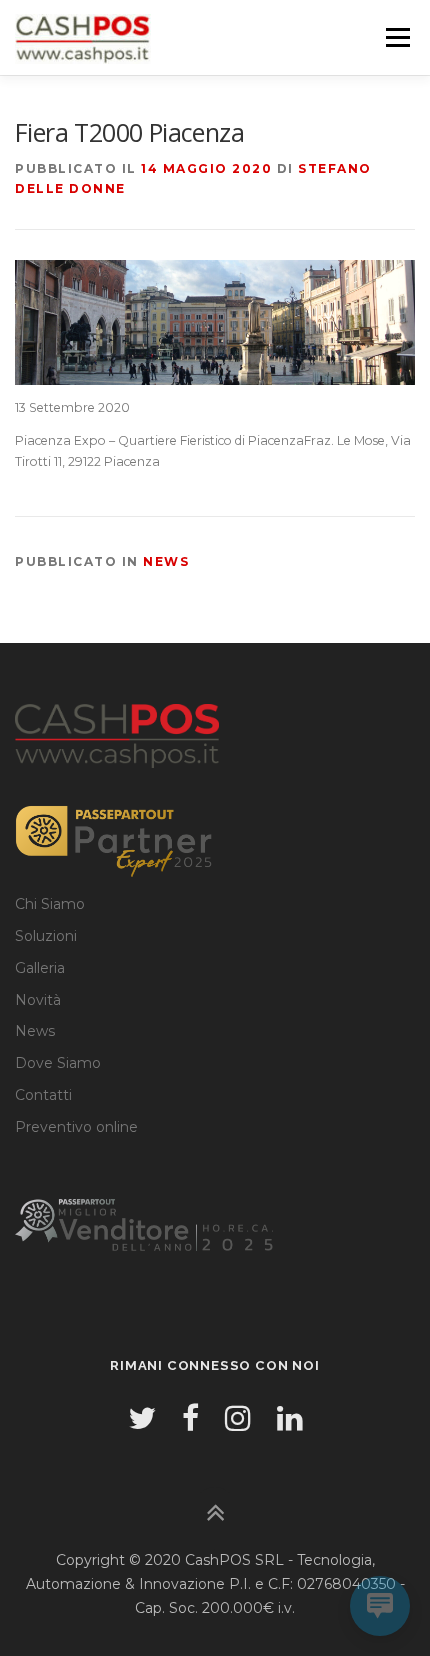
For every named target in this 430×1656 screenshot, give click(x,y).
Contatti (43, 1095)
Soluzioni (46, 936)
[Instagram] (238, 1418)
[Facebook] (190, 1418)
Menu (397, 37)
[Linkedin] (290, 1418)
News (166, 561)
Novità (38, 1000)
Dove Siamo (58, 1063)
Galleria (40, 968)
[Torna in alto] (215, 1514)
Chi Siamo (50, 904)
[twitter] (142, 1418)
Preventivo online (76, 1127)
